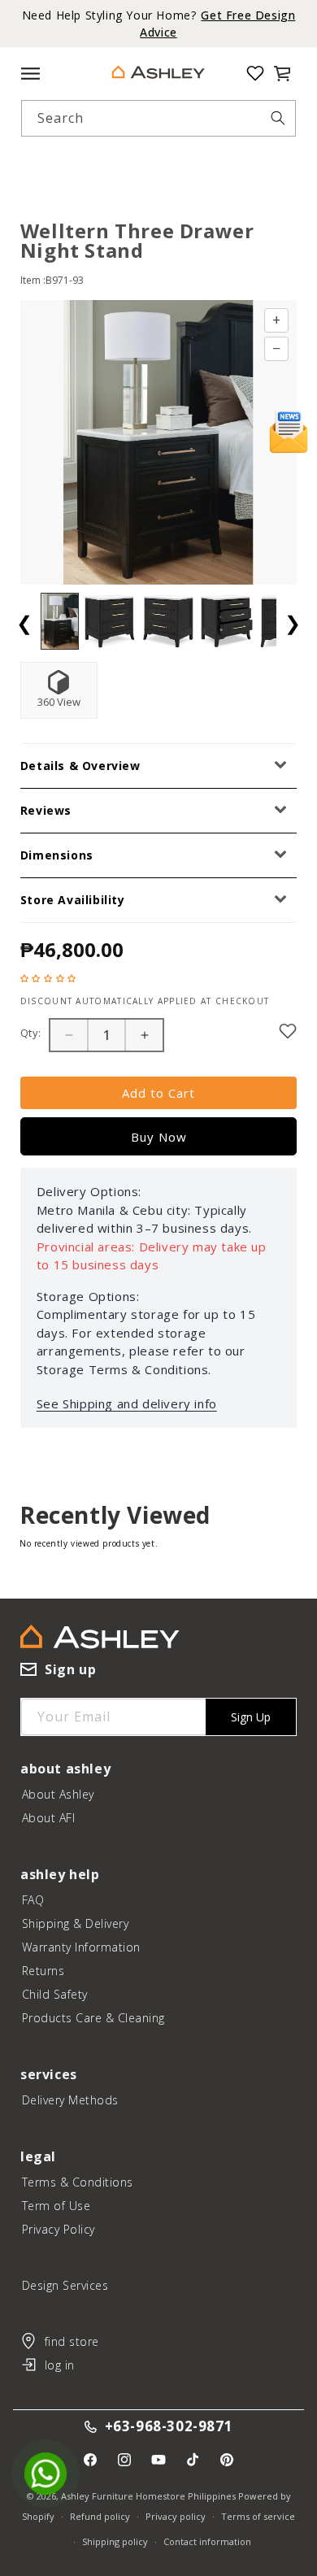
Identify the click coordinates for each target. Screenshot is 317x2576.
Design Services (65, 2285)
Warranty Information (81, 1947)
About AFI (49, 1818)
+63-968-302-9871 (169, 2427)
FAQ (33, 1900)
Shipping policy (115, 2541)
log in (60, 2365)
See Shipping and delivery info (127, 1403)
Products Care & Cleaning (93, 2018)
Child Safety (55, 1994)
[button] (282, 73)
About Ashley (58, 1794)
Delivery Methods (70, 2100)
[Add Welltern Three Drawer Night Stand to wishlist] (288, 1031)
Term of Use (56, 2206)
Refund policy (100, 2516)
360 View (59, 702)
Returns (43, 1971)
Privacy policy (176, 2516)
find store (72, 2341)
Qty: (31, 1033)
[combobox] (159, 118)
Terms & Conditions (78, 2182)
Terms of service (258, 2516)
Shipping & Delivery (76, 1923)
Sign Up (251, 1717)
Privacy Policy (59, 2229)
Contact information (207, 2541)
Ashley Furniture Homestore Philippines (148, 2496)
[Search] (278, 118)
